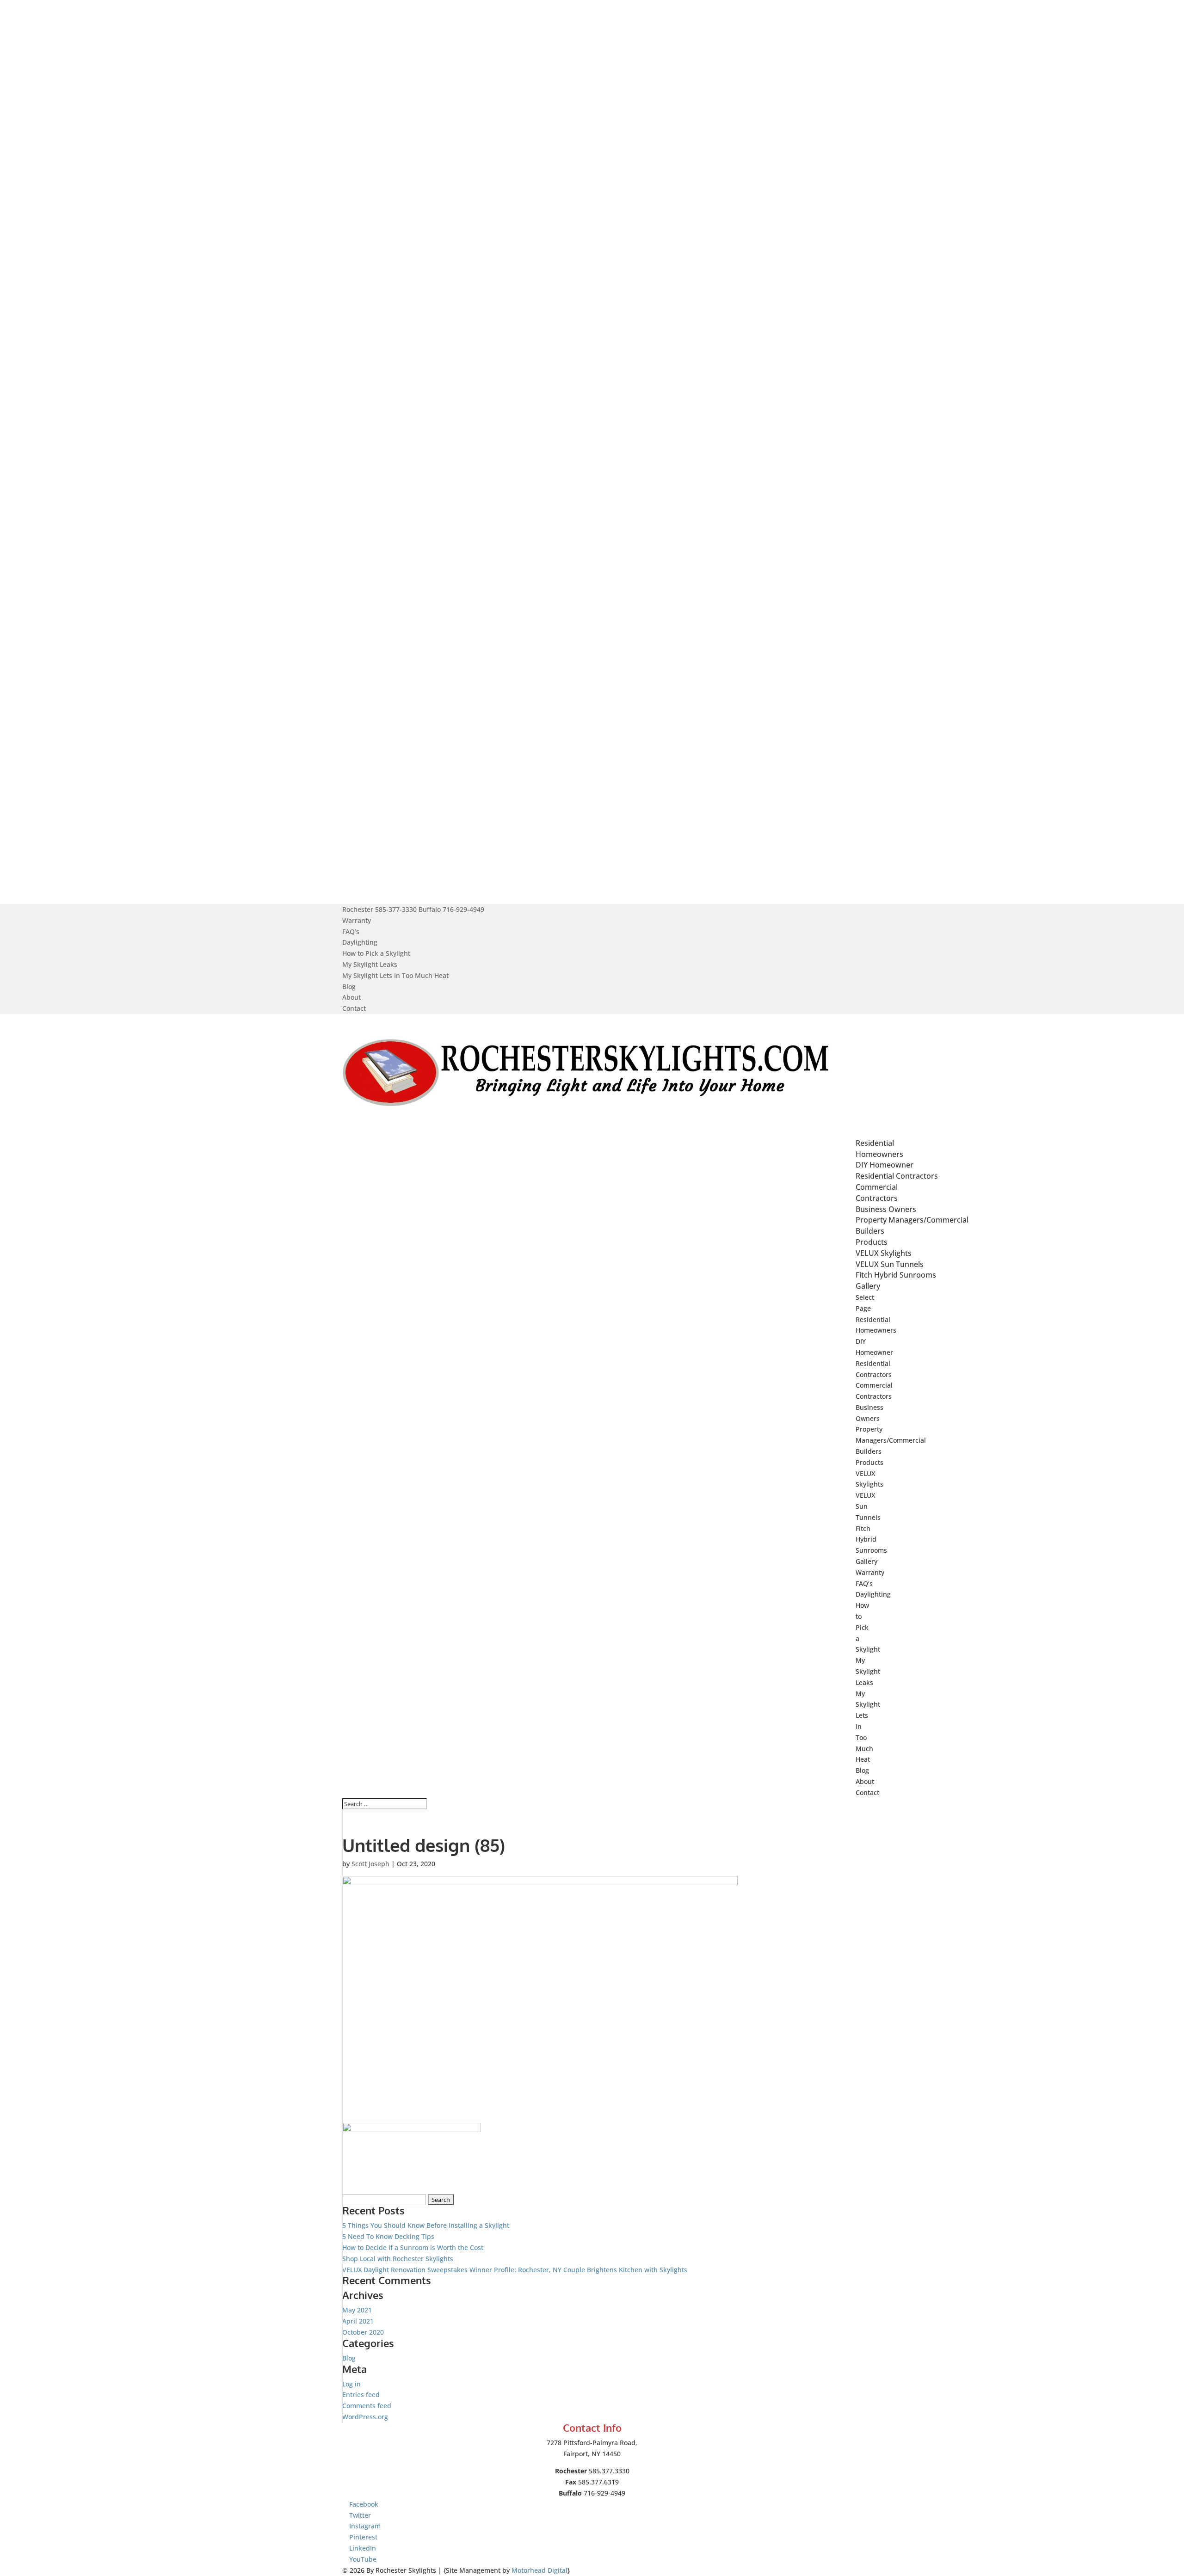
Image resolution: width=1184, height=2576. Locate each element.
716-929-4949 (463, 909)
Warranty (357, 920)
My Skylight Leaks (370, 964)
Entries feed (361, 2395)
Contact (354, 1008)
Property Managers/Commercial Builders (891, 1440)
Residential (873, 1319)
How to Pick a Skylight (376, 953)
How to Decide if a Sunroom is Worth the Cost (413, 2247)
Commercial (874, 1385)
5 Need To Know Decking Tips (388, 2236)
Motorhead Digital (540, 2570)
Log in (351, 2384)
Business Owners (886, 1209)
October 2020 (363, 2332)
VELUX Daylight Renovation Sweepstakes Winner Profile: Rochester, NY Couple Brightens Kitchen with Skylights (515, 2270)
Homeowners (879, 1154)
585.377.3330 (609, 2471)
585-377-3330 (396, 909)
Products (869, 1462)
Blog (349, 987)
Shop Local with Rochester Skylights (398, 2259)
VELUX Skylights (884, 1253)
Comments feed (367, 2406)
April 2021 (358, 2321)
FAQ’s (351, 931)
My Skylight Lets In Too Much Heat (395, 975)
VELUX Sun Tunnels (890, 1264)
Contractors (877, 1198)
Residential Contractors (897, 1176)
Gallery (866, 1561)
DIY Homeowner (885, 1165)
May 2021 (357, 2310)
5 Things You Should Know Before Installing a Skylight (426, 2225)
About (351, 997)
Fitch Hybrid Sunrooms (896, 1275)
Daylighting (360, 942)
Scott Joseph (370, 1864)
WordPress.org (365, 2417)
